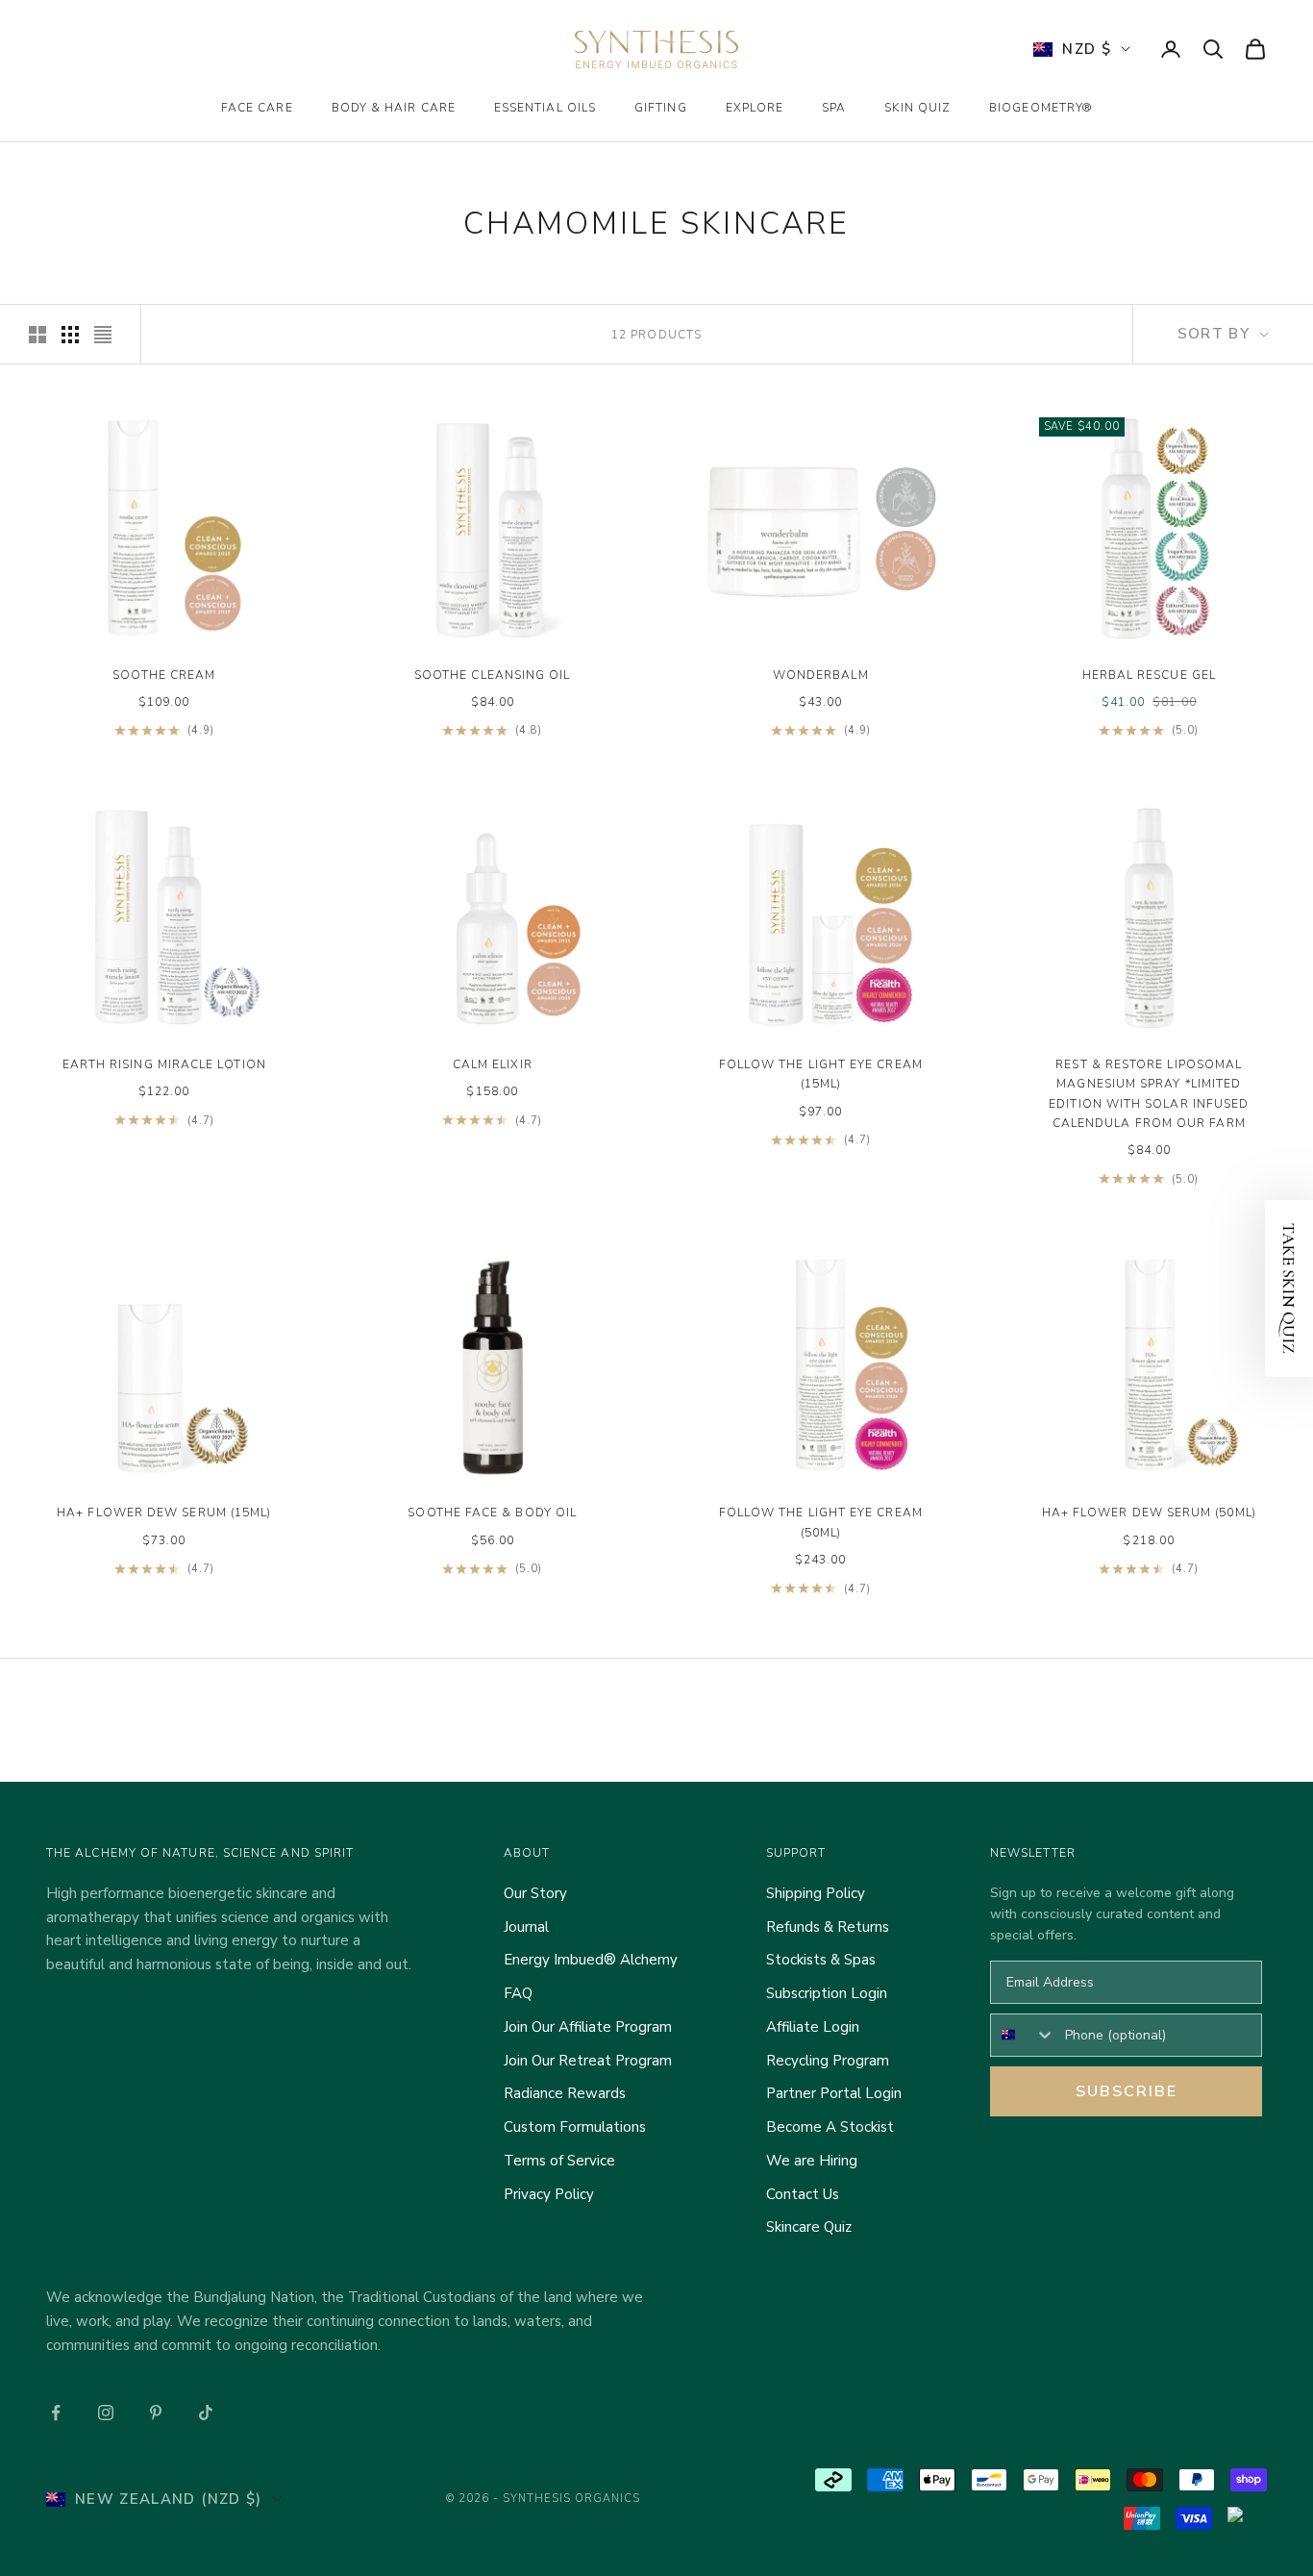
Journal (526, 1927)
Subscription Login (827, 1993)
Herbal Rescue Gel (1149, 675)
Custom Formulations (575, 2127)
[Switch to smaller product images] (70, 335)
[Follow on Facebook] (56, 2413)
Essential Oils (545, 108)
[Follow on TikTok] (206, 2413)
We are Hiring (812, 2161)
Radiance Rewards (565, 2093)
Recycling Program (828, 2061)
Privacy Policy (549, 2194)
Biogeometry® (1040, 108)
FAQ (518, 1993)
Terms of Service (559, 2161)
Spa (834, 108)
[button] (1289, 1288)
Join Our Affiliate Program (588, 2027)
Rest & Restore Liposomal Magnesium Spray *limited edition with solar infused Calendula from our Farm (1149, 1094)
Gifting (661, 108)
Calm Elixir (493, 1064)
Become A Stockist (830, 2127)
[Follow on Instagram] (106, 2413)
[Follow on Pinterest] (156, 2413)
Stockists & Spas (821, 1960)
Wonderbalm (821, 675)
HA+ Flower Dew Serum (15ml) (164, 1513)
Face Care (257, 108)
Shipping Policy (816, 1893)
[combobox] (1023, 2035)
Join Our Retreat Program (588, 2061)
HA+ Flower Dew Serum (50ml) (1149, 1513)
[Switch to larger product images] (37, 335)
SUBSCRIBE (1127, 2091)
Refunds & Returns (828, 1927)
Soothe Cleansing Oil (493, 675)
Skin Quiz (917, 108)
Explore (755, 108)
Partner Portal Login (834, 2093)
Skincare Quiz (809, 2227)
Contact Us (803, 2194)
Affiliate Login (813, 2027)
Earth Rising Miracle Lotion (164, 1064)
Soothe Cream (164, 675)
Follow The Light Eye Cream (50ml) (821, 1522)
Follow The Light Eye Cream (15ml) (821, 1074)
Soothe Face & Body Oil (492, 1513)
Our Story (535, 1893)
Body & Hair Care (394, 108)
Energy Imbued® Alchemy (591, 1960)
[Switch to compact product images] (103, 335)
